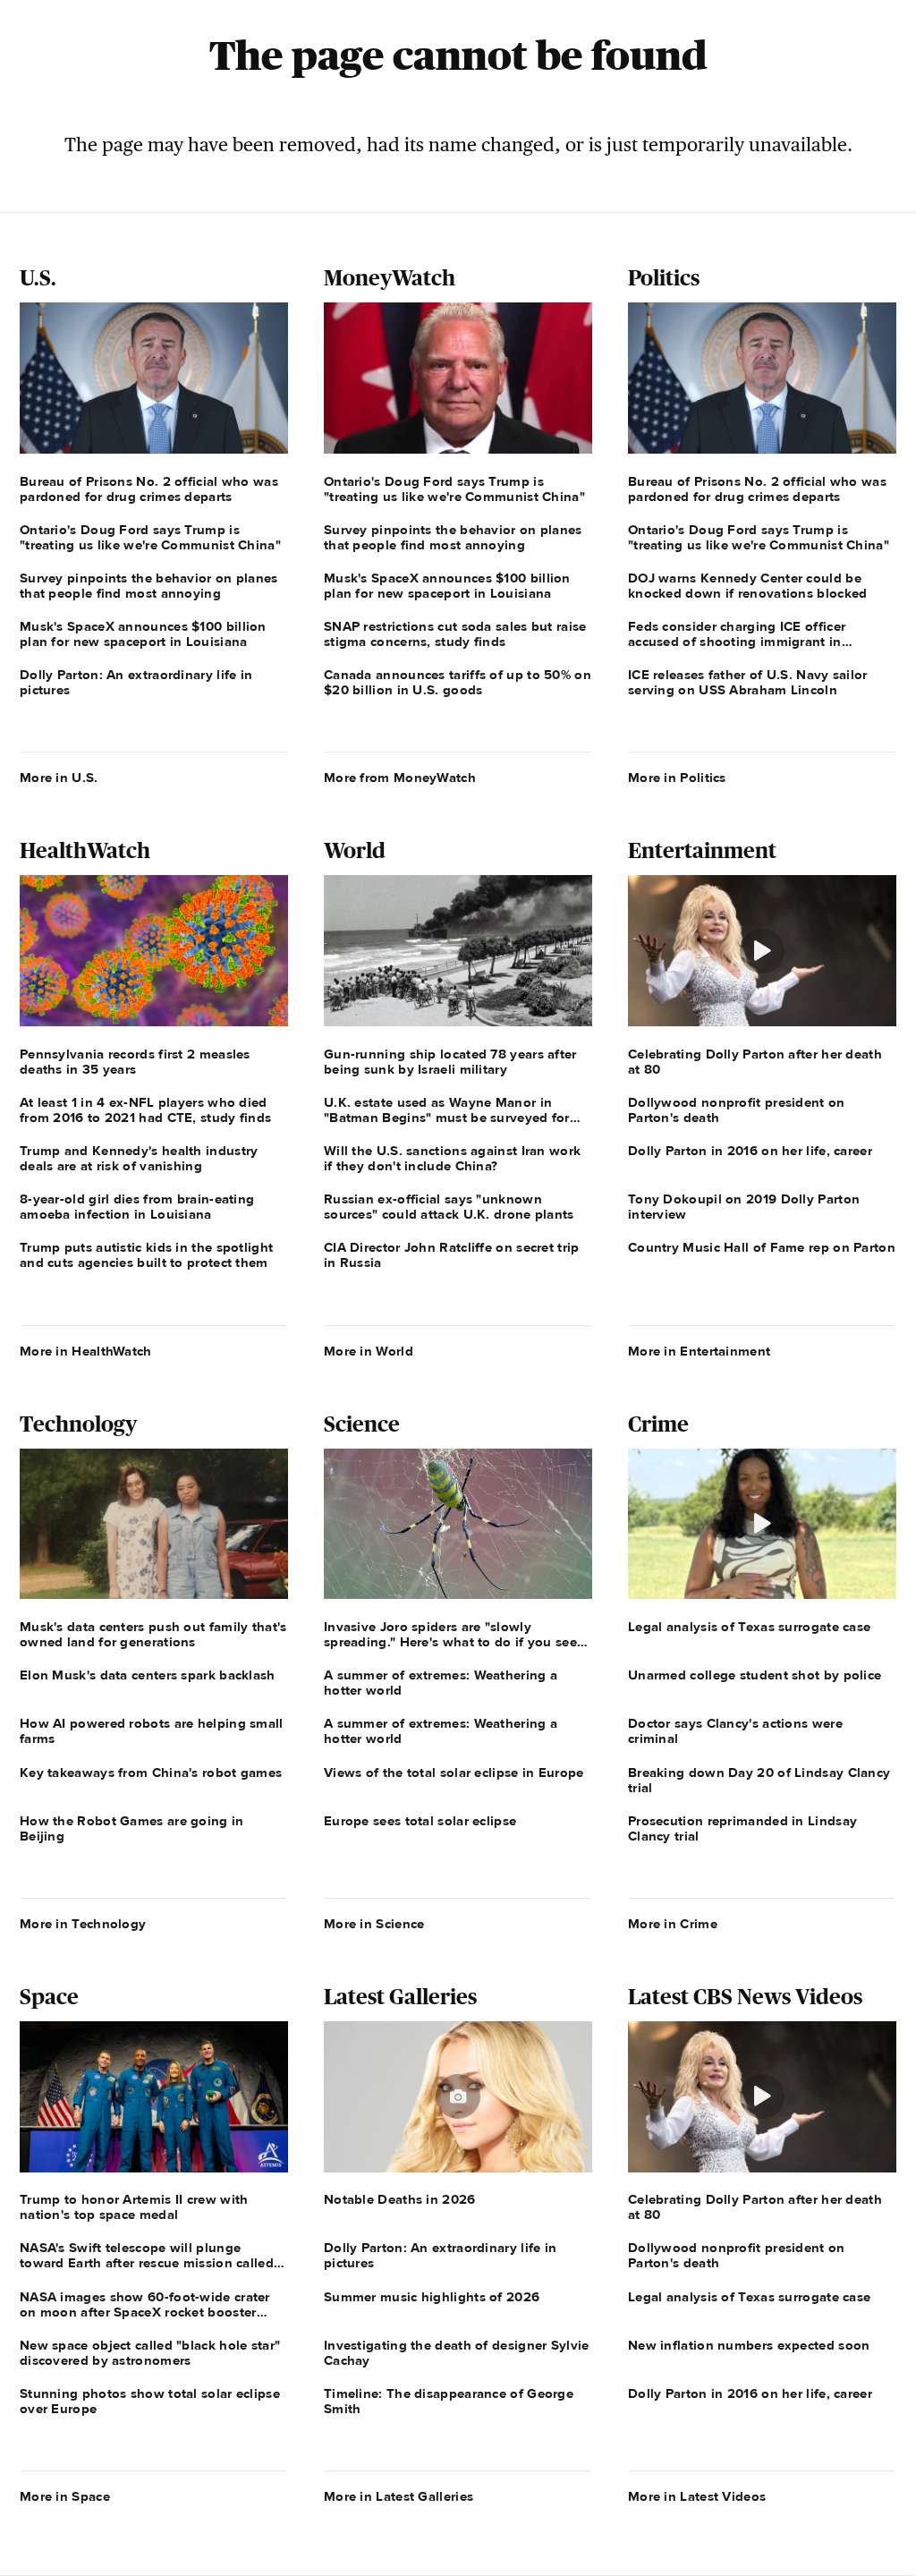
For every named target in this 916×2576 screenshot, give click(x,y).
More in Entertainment (699, 1351)
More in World (369, 1351)
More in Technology (83, 1924)
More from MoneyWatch (400, 778)
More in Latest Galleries (399, 2496)
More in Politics (677, 778)
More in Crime (673, 1924)
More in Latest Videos (697, 2496)
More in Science (374, 1924)
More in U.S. (59, 778)
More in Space (65, 2496)
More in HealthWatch (86, 1351)
